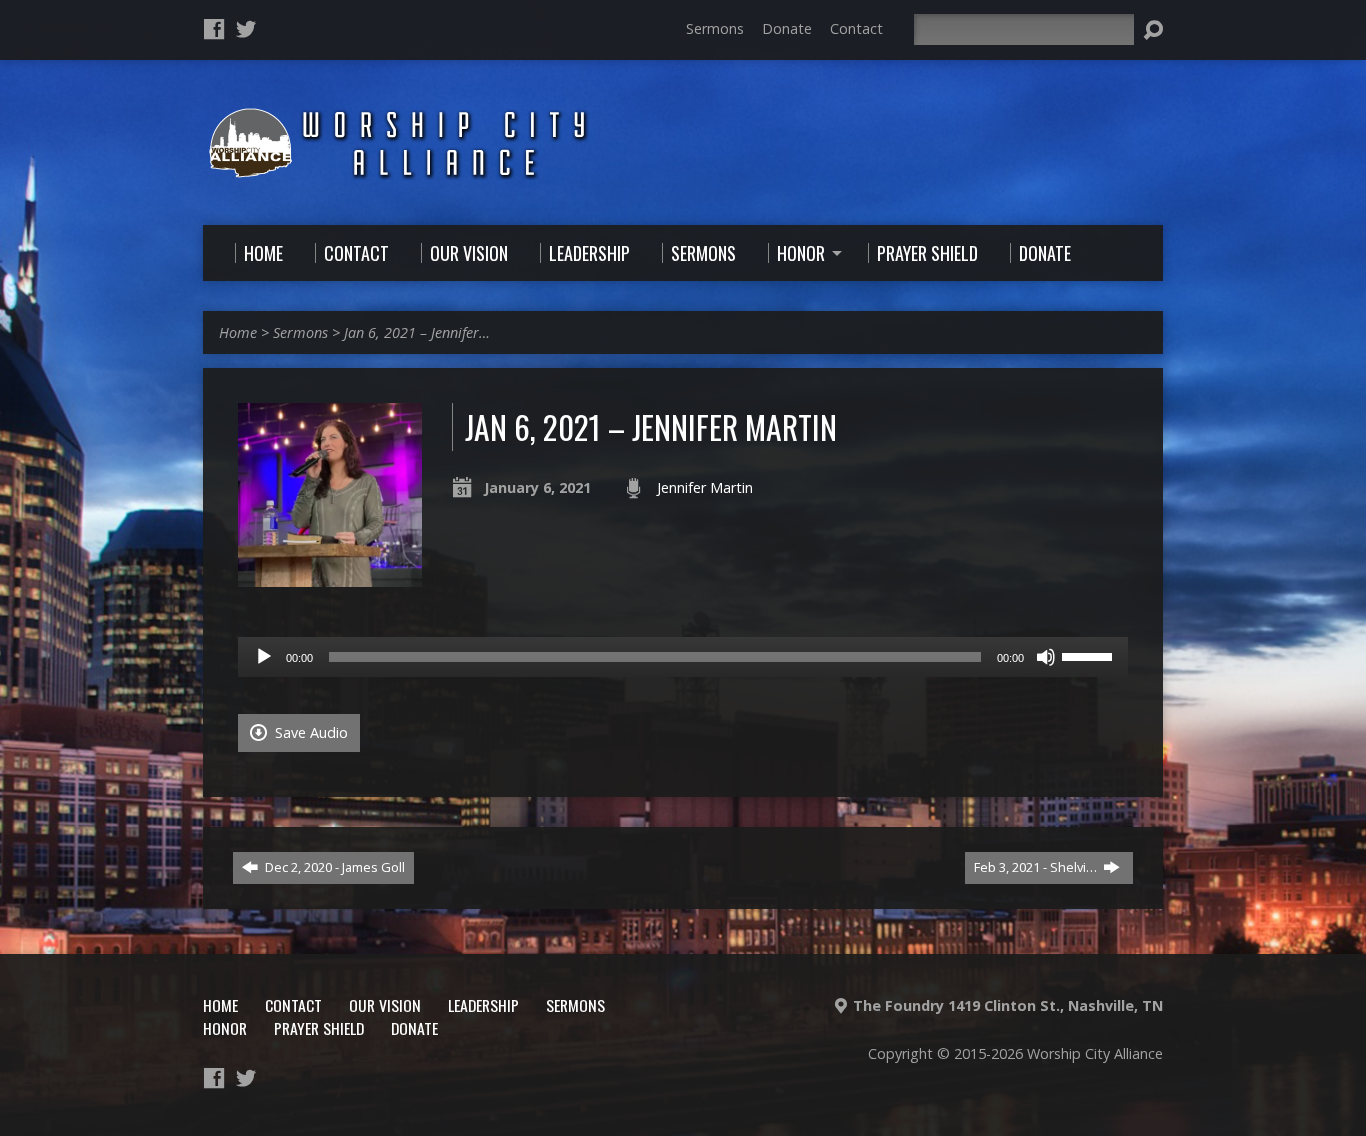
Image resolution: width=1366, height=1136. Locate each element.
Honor (225, 1028)
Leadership (483, 1005)
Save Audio (309, 732)
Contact (856, 28)
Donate (787, 28)
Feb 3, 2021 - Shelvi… (1037, 867)
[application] (683, 657)
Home (238, 332)
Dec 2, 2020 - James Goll (333, 867)
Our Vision (385, 1005)
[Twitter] (246, 29)
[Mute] (1046, 657)
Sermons (715, 28)
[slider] (1090, 655)
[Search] (1153, 30)
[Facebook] (214, 29)
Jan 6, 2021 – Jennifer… (417, 332)
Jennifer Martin (705, 487)
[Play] (264, 657)
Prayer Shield (319, 1028)
